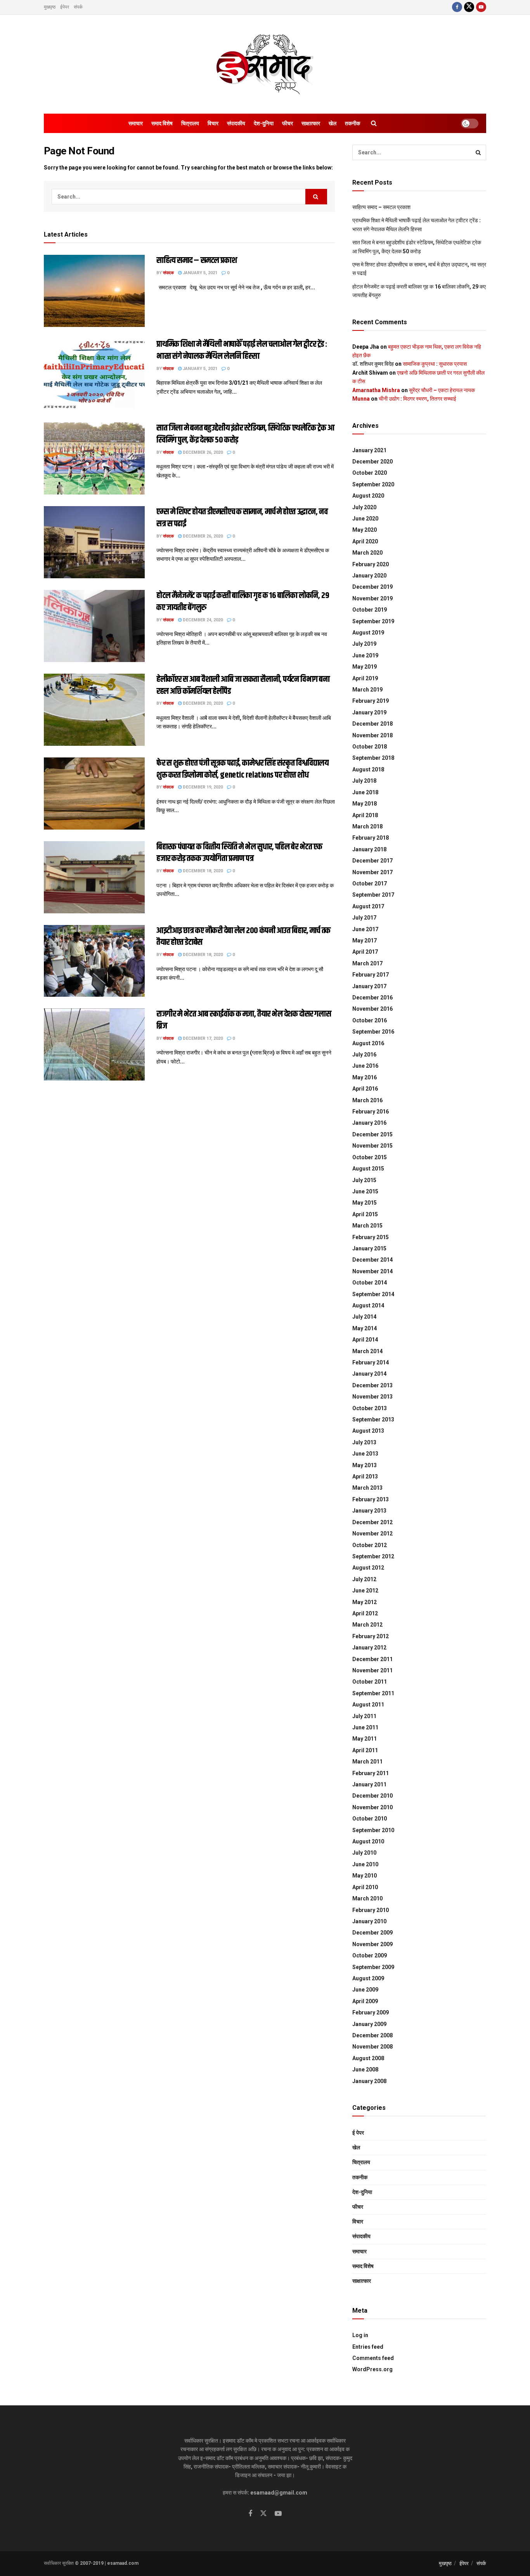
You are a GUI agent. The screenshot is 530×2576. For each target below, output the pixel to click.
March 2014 (367, 1351)
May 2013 (365, 1465)
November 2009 (372, 1944)
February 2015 (371, 1237)
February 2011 (371, 1773)
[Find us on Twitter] (469, 7)
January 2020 (369, 576)
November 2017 (372, 872)
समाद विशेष (162, 123)
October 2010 (370, 1819)
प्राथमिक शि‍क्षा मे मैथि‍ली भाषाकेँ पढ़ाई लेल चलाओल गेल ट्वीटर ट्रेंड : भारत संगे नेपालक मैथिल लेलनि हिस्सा (242, 350)
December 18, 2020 (202, 871)
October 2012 (370, 1545)
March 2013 (367, 1488)
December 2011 (372, 1659)
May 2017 (365, 940)
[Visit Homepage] (265, 64)
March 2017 (367, 963)
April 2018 (365, 815)
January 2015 (369, 1248)
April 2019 (365, 678)
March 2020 (367, 553)
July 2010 (364, 1853)
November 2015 (372, 1146)
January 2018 (369, 849)
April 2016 (365, 1089)
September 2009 (373, 1967)
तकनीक (352, 123)
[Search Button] (374, 123)
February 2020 (371, 564)
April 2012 (365, 1613)
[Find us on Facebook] (457, 7)
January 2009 (369, 2024)
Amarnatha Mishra (376, 390)
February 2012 (371, 1636)
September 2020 (373, 484)
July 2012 (364, 1579)
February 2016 (371, 1112)
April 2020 (365, 541)
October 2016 (370, 1020)
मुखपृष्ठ (50, 7)
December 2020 (372, 462)
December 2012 (372, 1522)
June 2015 (365, 1191)
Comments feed (373, 2358)
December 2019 (372, 587)
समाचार (136, 123)
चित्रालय (190, 123)
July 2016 (364, 1055)
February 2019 (371, 701)
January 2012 (369, 1648)
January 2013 (369, 1511)
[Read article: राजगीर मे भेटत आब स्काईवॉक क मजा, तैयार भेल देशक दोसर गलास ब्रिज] (94, 1044)
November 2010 (372, 1807)
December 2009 (372, 1933)
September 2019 (373, 621)
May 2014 (365, 1328)
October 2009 (370, 1955)
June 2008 (365, 2069)
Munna (361, 399)
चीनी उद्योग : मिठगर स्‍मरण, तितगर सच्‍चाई (417, 399)
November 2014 (372, 1271)
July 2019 (364, 644)
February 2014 (371, 1362)
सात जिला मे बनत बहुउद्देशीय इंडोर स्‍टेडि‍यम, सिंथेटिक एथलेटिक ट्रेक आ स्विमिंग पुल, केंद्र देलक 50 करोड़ (245, 434)
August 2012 (368, 1568)
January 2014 (369, 1374)
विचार (213, 123)
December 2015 (372, 1134)
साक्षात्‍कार (311, 123)
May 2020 (365, 530)
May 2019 (365, 667)
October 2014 (370, 1283)
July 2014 (364, 1317)
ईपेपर (65, 7)
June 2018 (365, 792)
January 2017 (369, 986)
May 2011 (365, 1739)
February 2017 (371, 975)
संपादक (168, 273)
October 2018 (370, 747)
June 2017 (365, 929)
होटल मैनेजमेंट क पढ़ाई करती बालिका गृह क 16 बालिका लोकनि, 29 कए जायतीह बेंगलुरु (243, 602)
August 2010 (368, 1841)
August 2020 (368, 496)
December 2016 (372, 998)
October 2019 (370, 610)
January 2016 (369, 1123)
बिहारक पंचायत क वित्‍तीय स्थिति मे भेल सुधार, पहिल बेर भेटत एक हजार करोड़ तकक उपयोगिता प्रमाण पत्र (239, 853)
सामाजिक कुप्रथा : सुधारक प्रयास (435, 364)
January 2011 (369, 1784)
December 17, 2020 (202, 1038)
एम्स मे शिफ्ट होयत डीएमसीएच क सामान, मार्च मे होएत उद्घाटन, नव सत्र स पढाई (242, 518)
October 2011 (370, 1682)
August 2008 (368, 2058)
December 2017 (372, 861)
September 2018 (373, 758)
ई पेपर (358, 2133)
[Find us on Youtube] (481, 7)
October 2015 (370, 1157)
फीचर (288, 123)
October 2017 (370, 883)
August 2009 (368, 1978)
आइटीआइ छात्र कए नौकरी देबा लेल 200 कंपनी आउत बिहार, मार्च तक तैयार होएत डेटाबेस (243, 937)
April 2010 (365, 1887)
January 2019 (369, 712)
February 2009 (371, 2012)
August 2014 (368, 1305)
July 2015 (364, 1180)
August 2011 (368, 1705)
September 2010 (373, 1830)
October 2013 (370, 1408)
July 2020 (364, 507)
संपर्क (78, 7)
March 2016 (367, 1100)
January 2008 (369, 2081)
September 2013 (373, 1419)
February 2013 (371, 1499)
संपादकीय (236, 123)
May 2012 (365, 1602)
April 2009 (365, 2001)
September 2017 (373, 895)
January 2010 (369, 1921)
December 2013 (372, 1385)
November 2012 (372, 1533)
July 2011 (364, 1716)
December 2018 (372, 724)
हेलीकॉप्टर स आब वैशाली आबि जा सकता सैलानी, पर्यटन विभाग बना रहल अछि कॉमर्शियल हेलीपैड (243, 685)
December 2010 (372, 1796)
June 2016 (365, 1066)
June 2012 (365, 1591)
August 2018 (368, 769)
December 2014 (372, 1260)
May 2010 (365, 1876)
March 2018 (367, 826)
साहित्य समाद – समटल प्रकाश (197, 261)
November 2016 (372, 1009)
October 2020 (370, 473)
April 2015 (365, 1214)
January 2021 (369, 450)
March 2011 (367, 1762)
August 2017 (368, 906)
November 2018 (372, 735)
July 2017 (364, 918)
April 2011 (365, 1750)
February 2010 (371, 1910)
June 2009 (365, 1990)
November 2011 (372, 1670)
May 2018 (365, 804)
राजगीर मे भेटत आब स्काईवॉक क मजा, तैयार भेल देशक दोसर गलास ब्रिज (244, 1020)
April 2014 (365, 1340)
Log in (360, 2335)
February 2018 (371, 838)
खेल (333, 123)
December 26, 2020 (202, 452)
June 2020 (365, 519)
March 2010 (367, 1898)
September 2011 (373, 1693)
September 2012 (373, 1556)
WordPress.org (372, 2369)
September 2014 (373, 1294)
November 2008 (372, 2047)
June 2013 (365, 1454)
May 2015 (365, 1203)
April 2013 (365, 1476)
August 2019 (368, 633)
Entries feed (368, 2347)
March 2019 (367, 690)
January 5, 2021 (199, 273)
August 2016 (368, 1043)
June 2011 (365, 1727)
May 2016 (365, 1077)
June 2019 (365, 655)
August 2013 (368, 1431)
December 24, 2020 (202, 620)
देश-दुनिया (264, 123)
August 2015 (368, 1169)
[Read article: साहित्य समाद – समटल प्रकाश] (94, 291)
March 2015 (367, 1226)
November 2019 (372, 598)
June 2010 (365, 1864)
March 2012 (367, 1625)
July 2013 (364, 1442)
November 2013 (372, 1397)
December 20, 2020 (202, 703)
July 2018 (364, 781)
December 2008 (372, 2035)
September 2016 (373, 1032)
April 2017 (365, 952)
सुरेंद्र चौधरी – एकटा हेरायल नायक (442, 390)
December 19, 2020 (202, 787)
